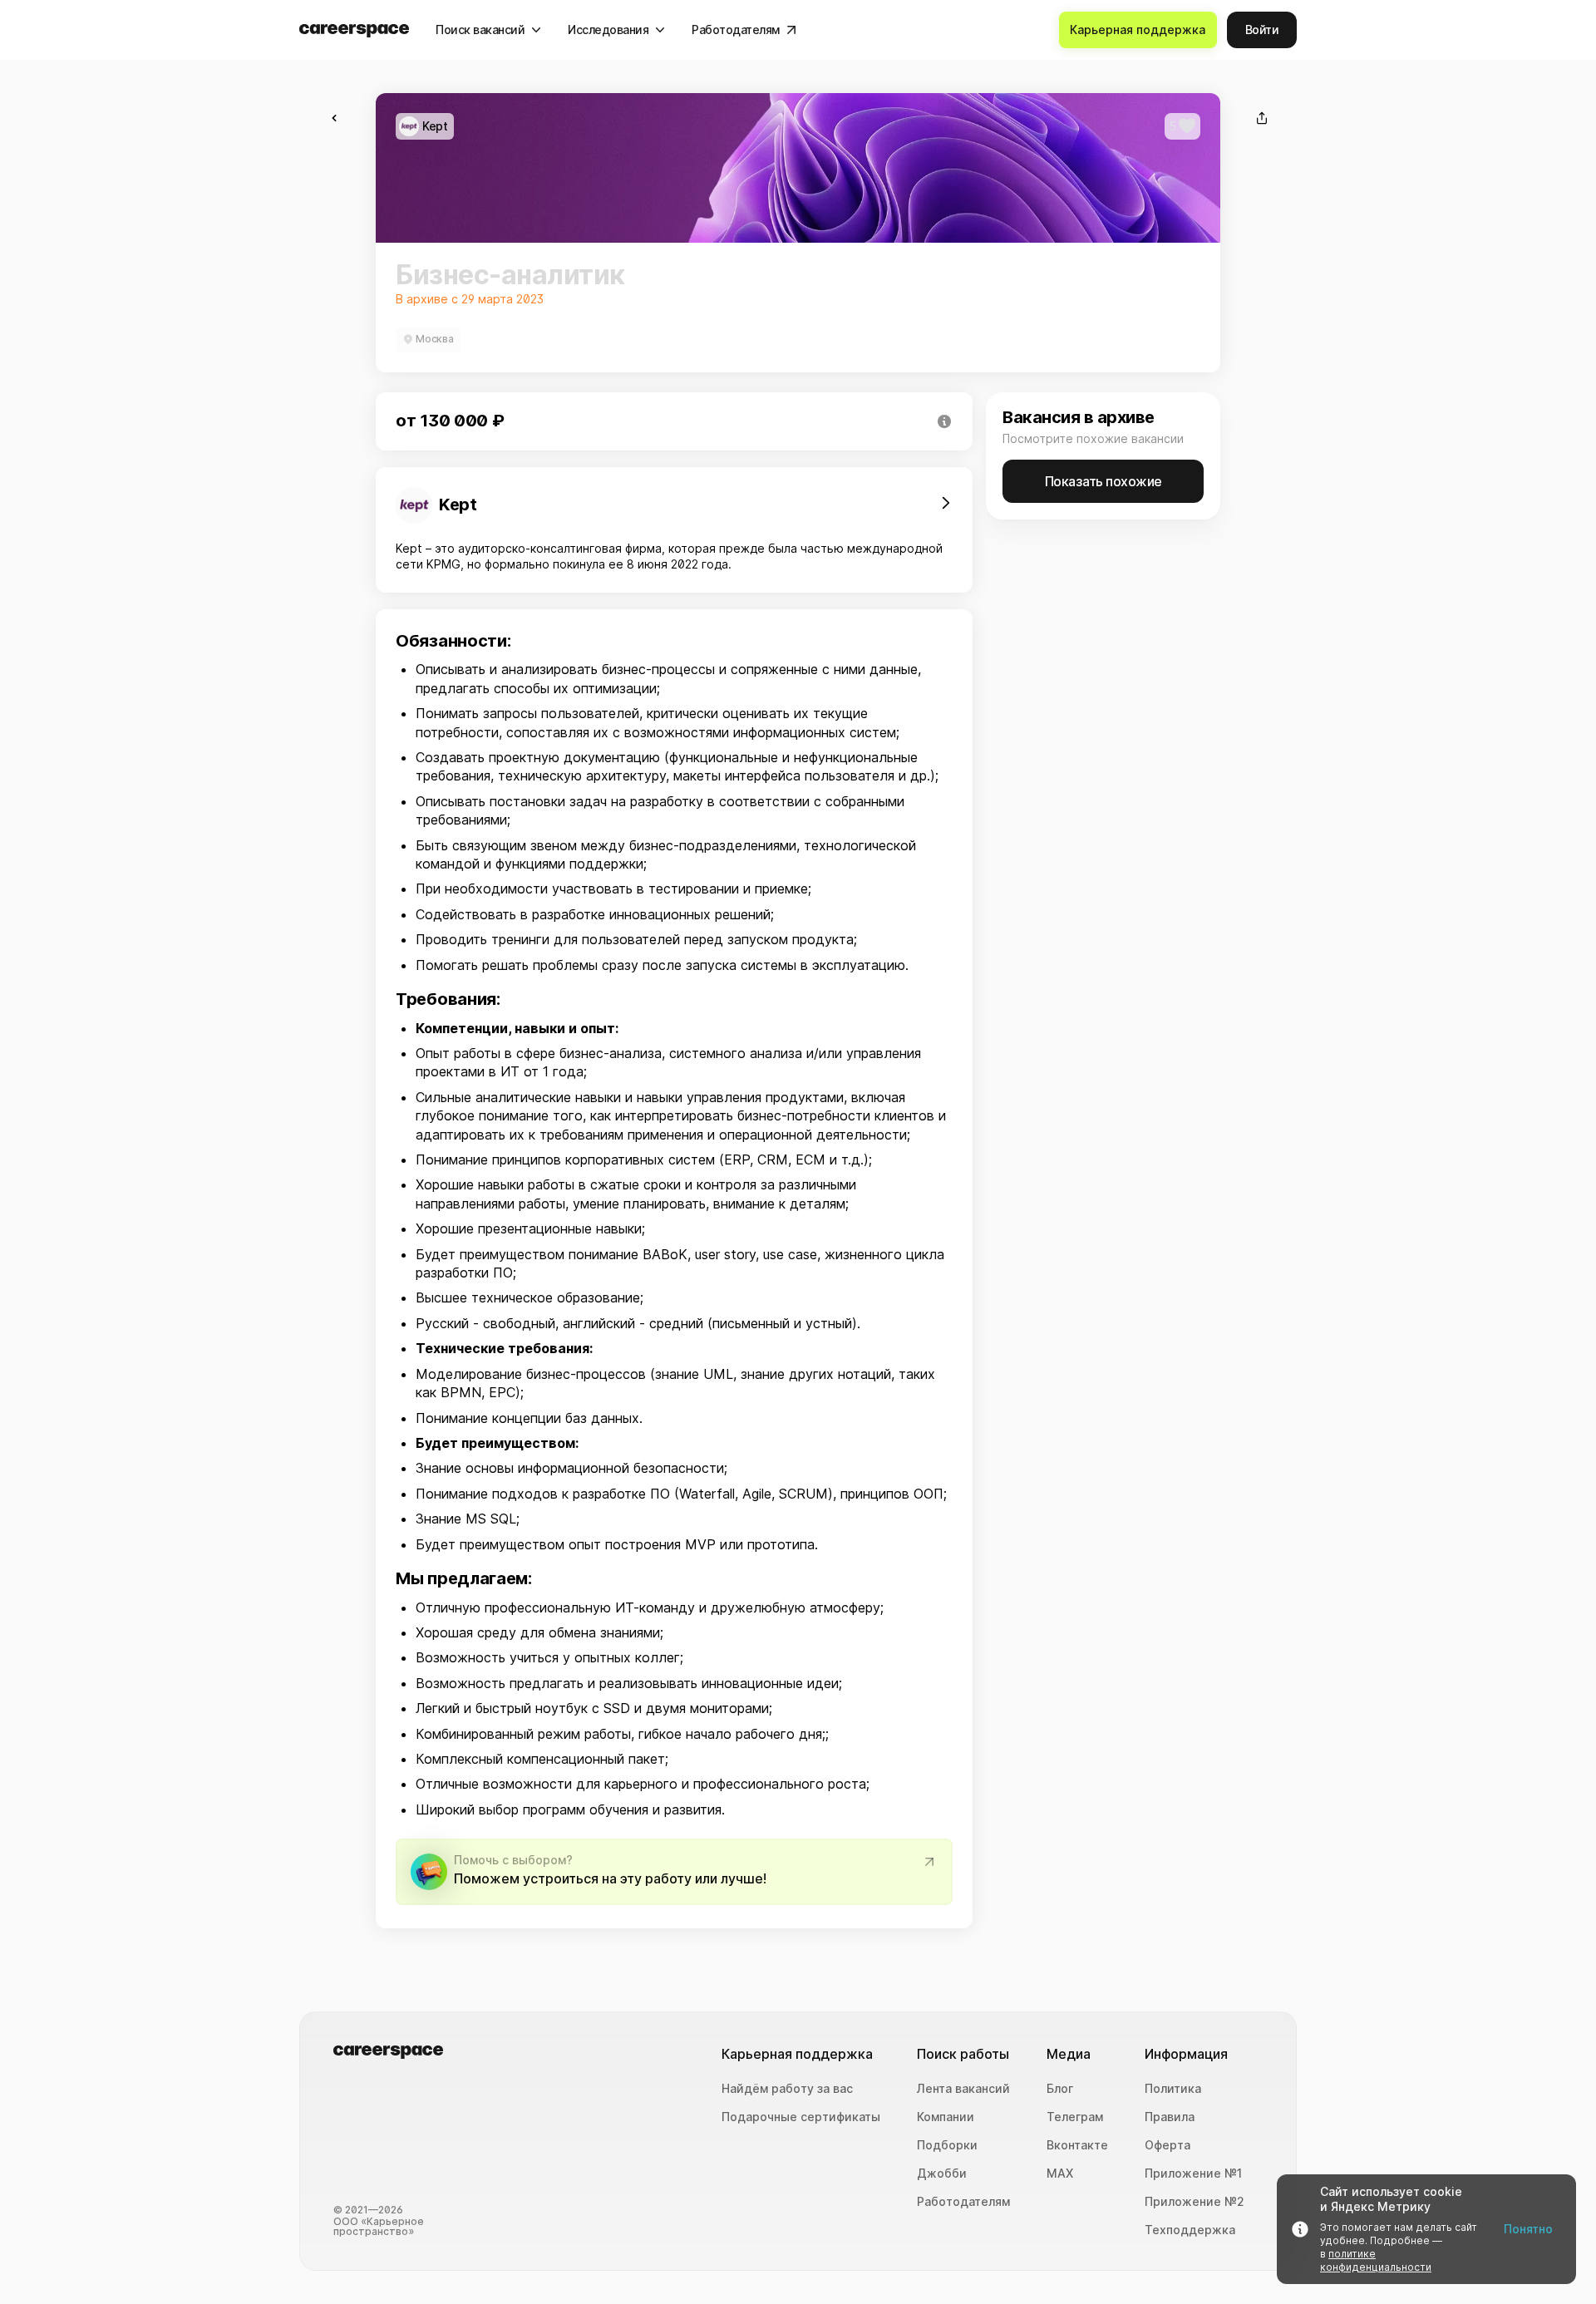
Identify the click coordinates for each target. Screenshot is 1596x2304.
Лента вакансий (963, 2089)
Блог (1060, 2089)
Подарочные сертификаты (801, 2117)
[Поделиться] (1262, 118)
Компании (946, 2117)
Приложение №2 (1195, 2202)
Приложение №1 (1193, 2174)
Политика (1173, 2089)
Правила (1170, 2117)
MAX (1060, 2174)
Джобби (942, 2174)
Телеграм (1075, 2117)
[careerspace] (354, 31)
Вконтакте (1077, 2145)
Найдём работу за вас (787, 2089)
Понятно (1528, 2229)
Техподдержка (1190, 2230)
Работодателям (963, 2202)
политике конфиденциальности (1376, 2260)
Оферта (1167, 2145)
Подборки (947, 2145)
